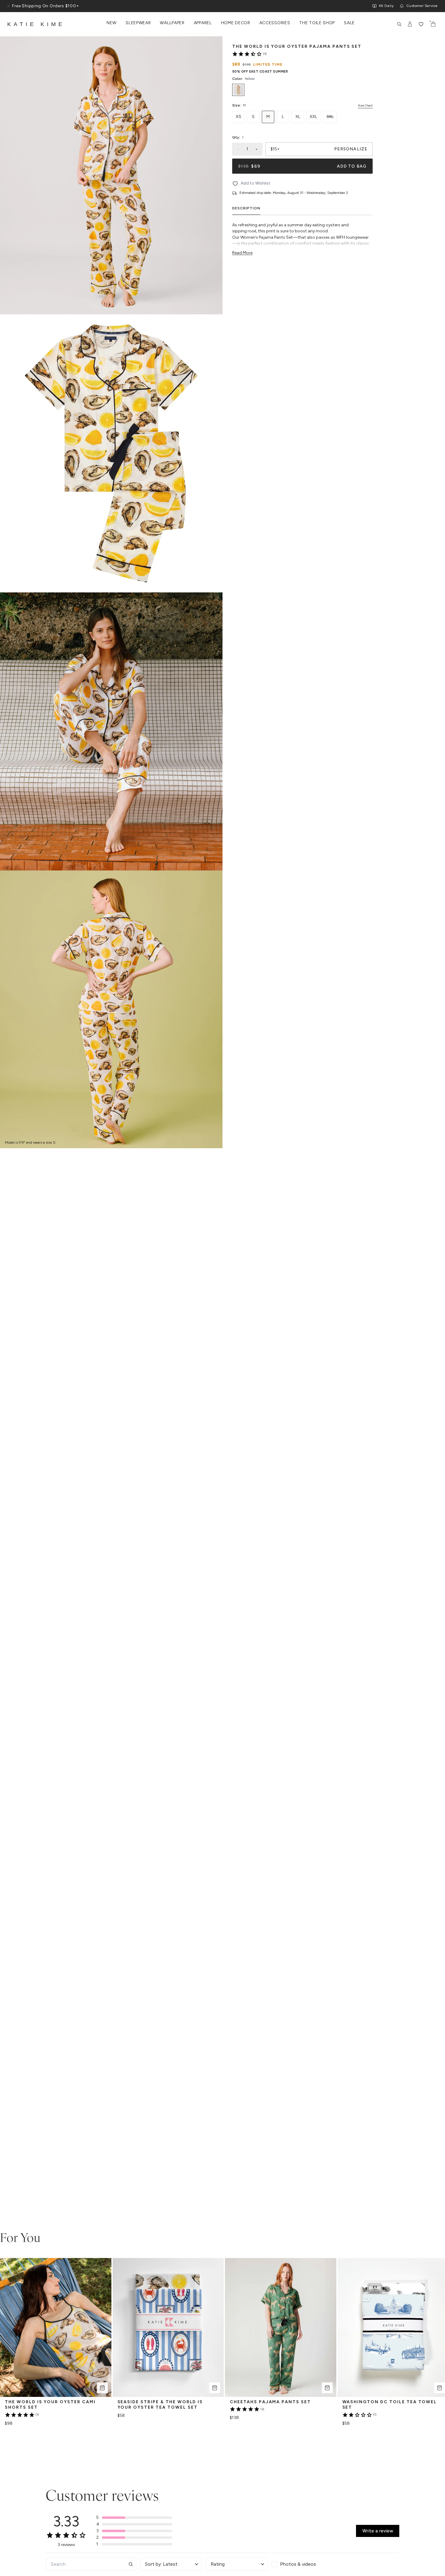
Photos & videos (298, 2564)
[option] (238, 90)
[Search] (399, 24)
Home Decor (236, 23)
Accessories (275, 23)
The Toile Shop (317, 23)
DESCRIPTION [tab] (246, 208)
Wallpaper (172, 23)
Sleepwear (138, 23)
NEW (112, 23)
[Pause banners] (8, 6)
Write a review (378, 2531)
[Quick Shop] (102, 2388)
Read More (242, 253)
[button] (134, 2518)
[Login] (410, 24)
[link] (249, 54)
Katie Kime (36, 24)
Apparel (203, 23)
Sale (349, 23)
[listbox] (302, 90)
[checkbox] (303, 2564)
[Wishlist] (421, 24)
